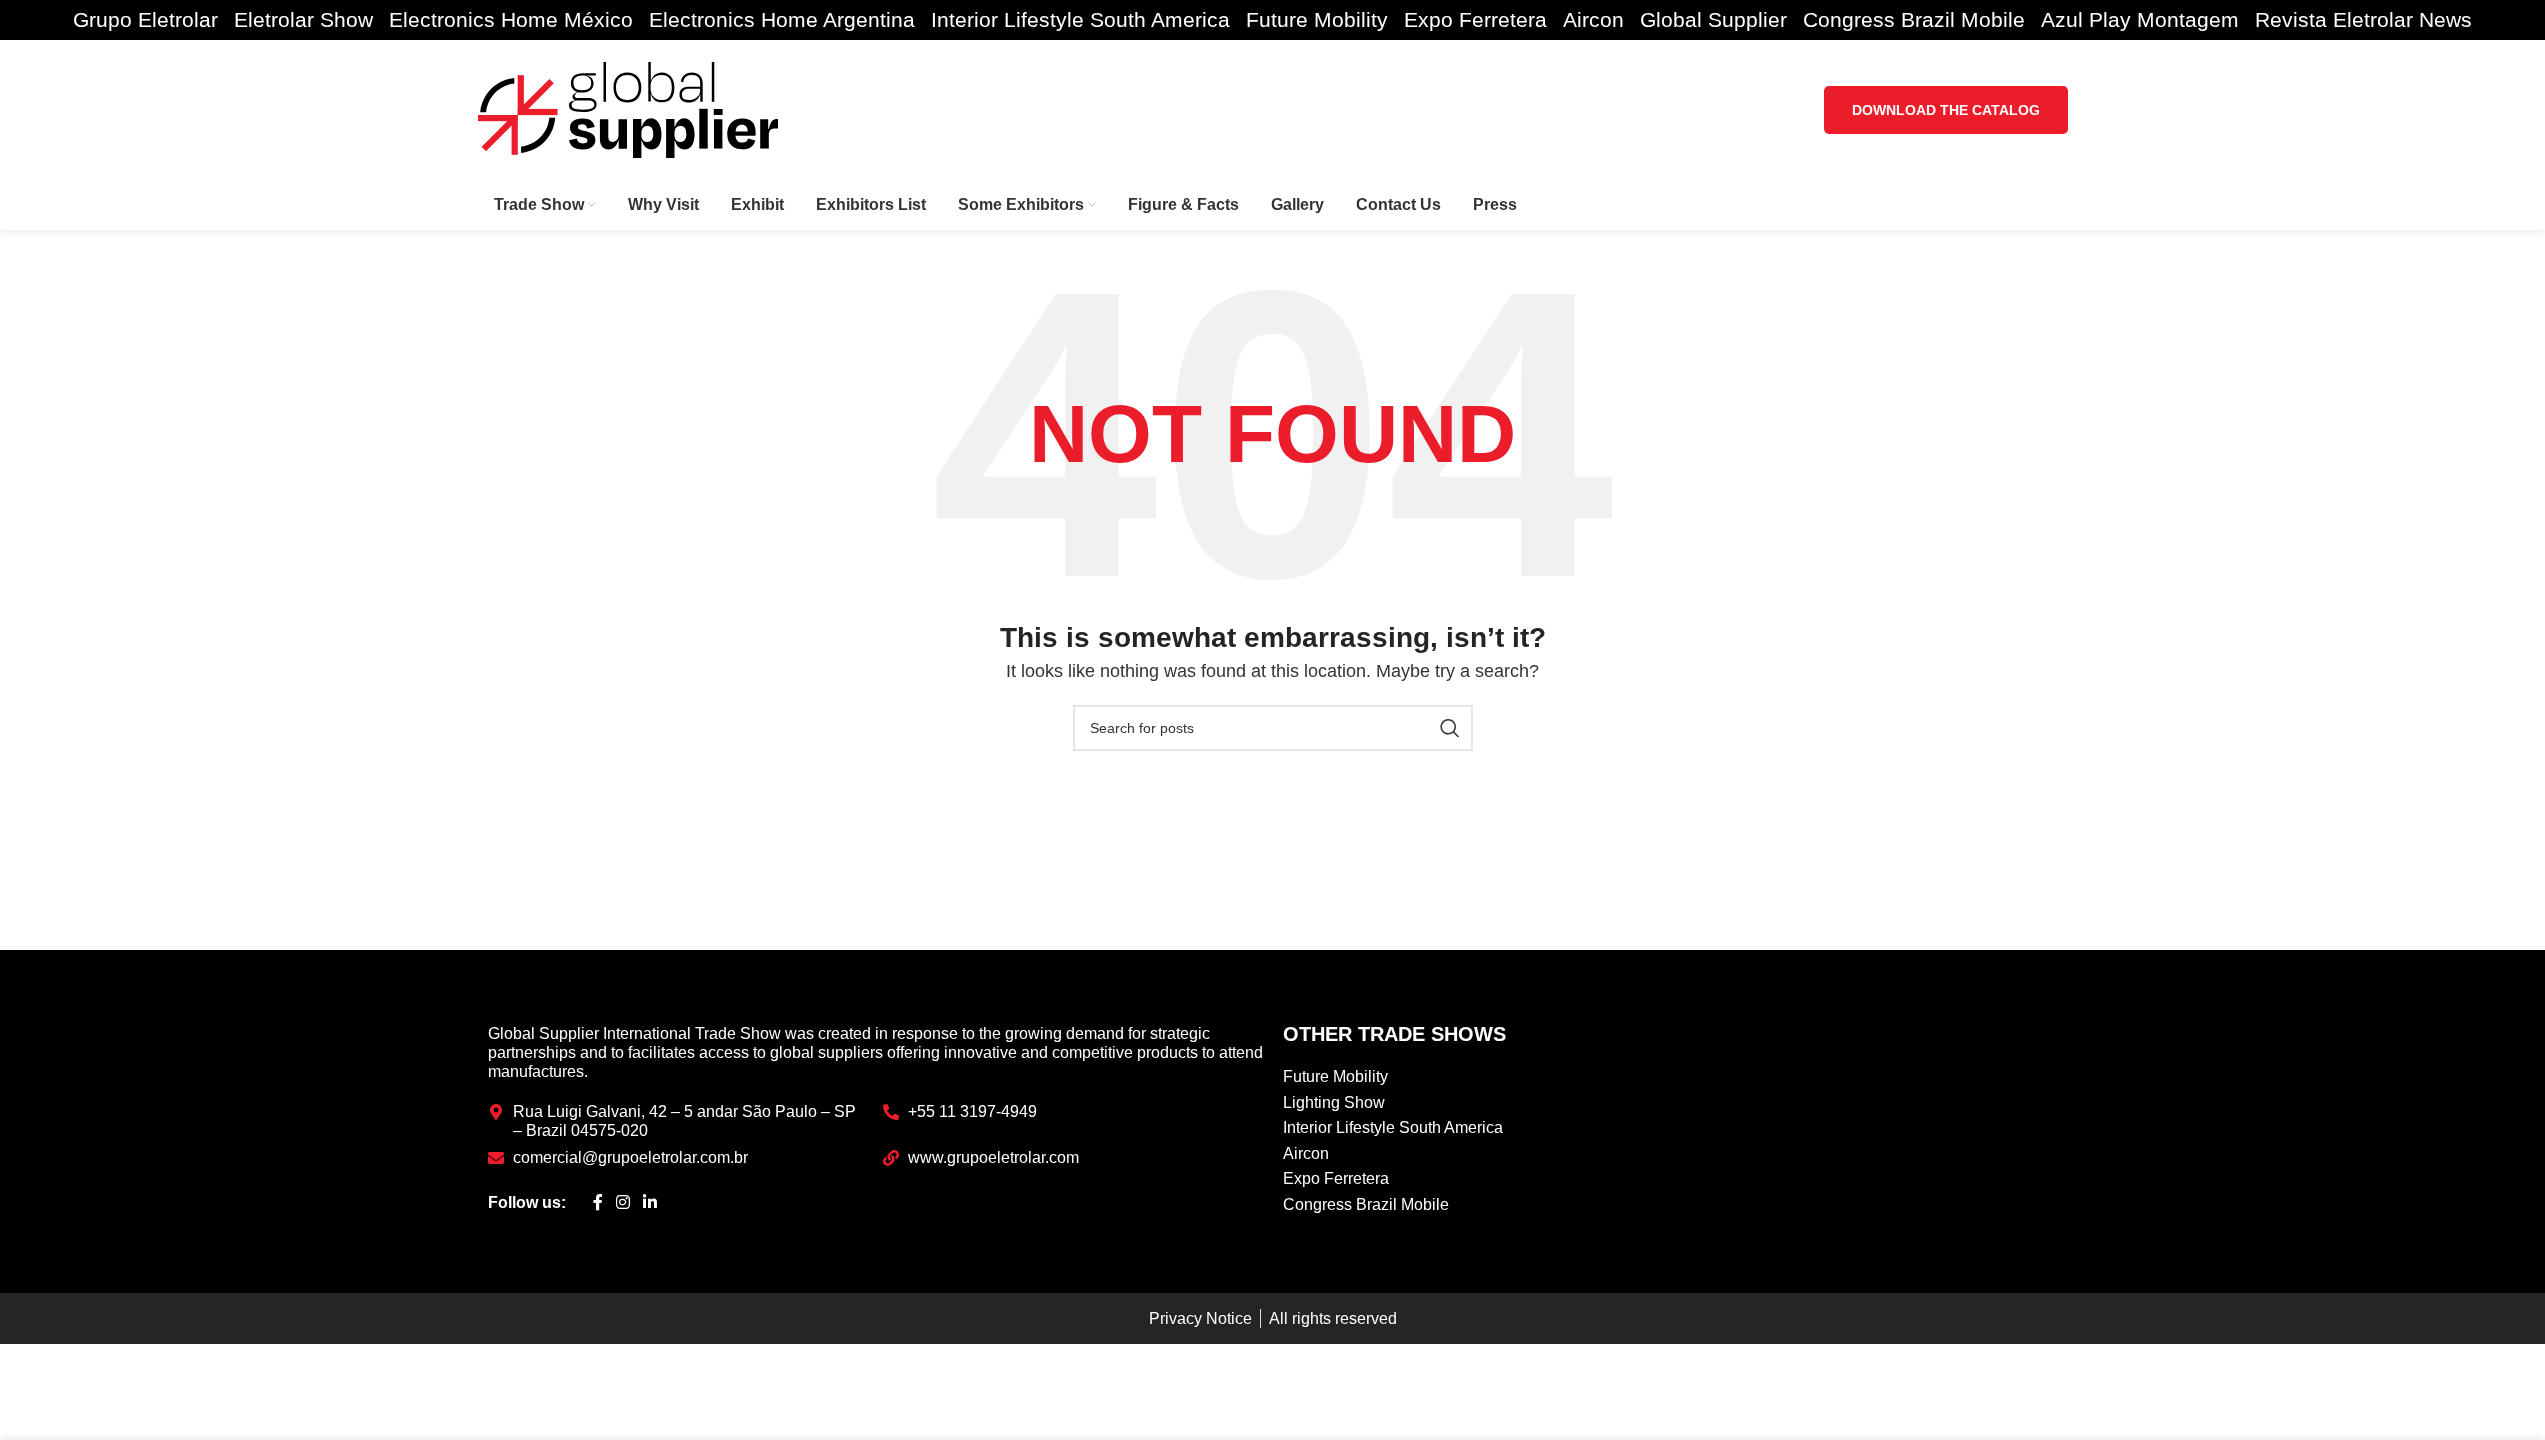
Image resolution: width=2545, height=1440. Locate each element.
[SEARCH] (1450, 728)
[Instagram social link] (623, 1202)
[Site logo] (628, 108)
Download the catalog (1946, 110)
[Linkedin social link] (650, 1202)
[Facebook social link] (598, 1202)
